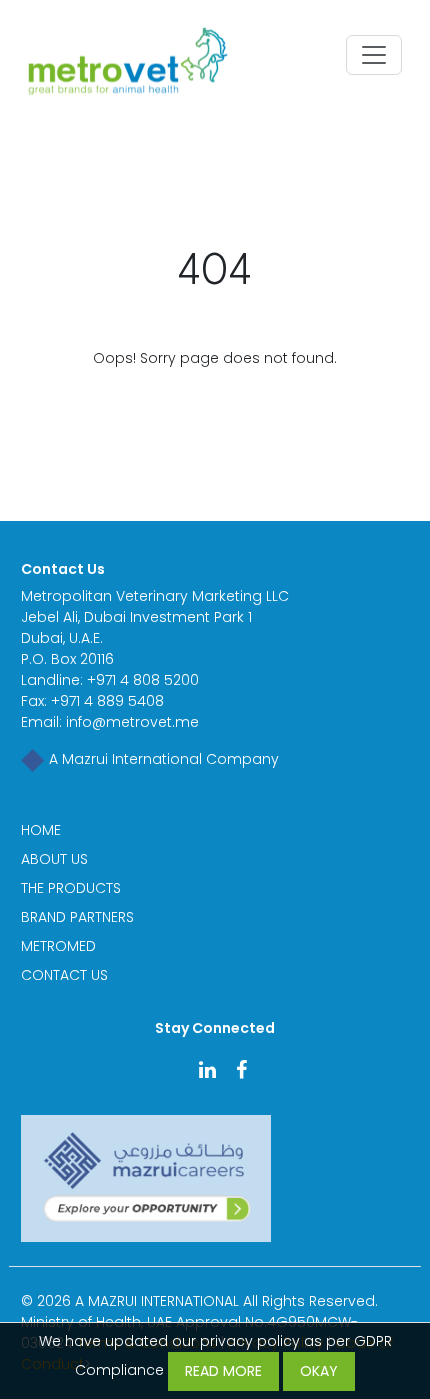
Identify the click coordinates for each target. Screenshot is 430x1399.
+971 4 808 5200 (143, 680)
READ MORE (223, 1371)
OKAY (319, 1371)
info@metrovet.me (132, 722)
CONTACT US (64, 975)
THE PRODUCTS (71, 888)
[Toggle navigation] (374, 55)
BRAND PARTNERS (77, 917)
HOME (41, 830)
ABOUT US (54, 859)
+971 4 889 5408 (107, 701)
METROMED (58, 946)
